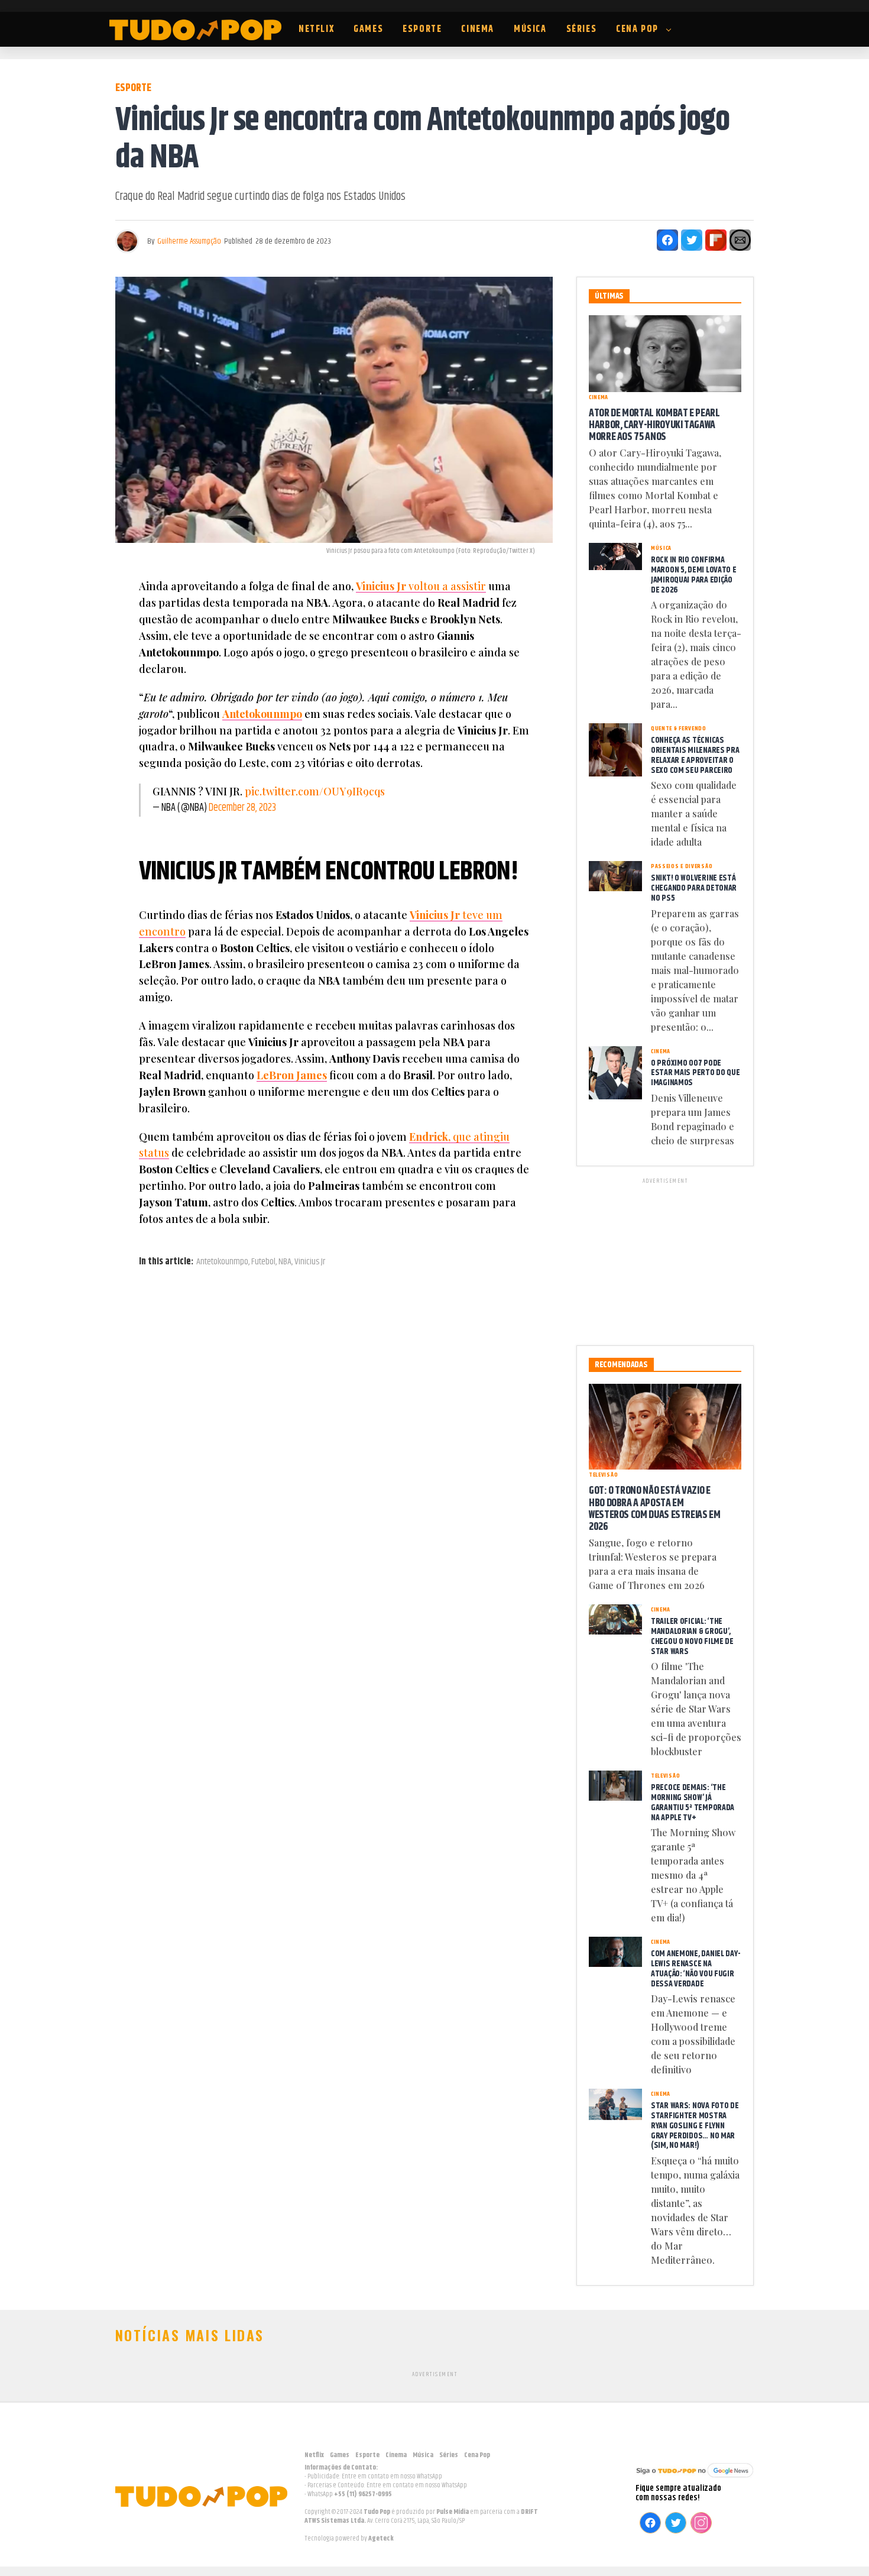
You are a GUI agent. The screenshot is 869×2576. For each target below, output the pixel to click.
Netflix (316, 29)
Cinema (478, 29)
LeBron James (292, 1075)
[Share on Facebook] (667, 240)
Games (368, 29)
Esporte (422, 29)
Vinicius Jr (310, 1262)
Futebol (263, 1262)
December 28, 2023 (242, 808)
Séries (582, 29)
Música (530, 29)
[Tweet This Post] (692, 240)
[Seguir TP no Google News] (695, 2479)
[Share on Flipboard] (716, 240)
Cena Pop (637, 29)
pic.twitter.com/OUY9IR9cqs (315, 791)
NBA (285, 1262)
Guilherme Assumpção (189, 241)
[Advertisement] (665, 1260)
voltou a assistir (421, 586)
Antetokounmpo (262, 714)
